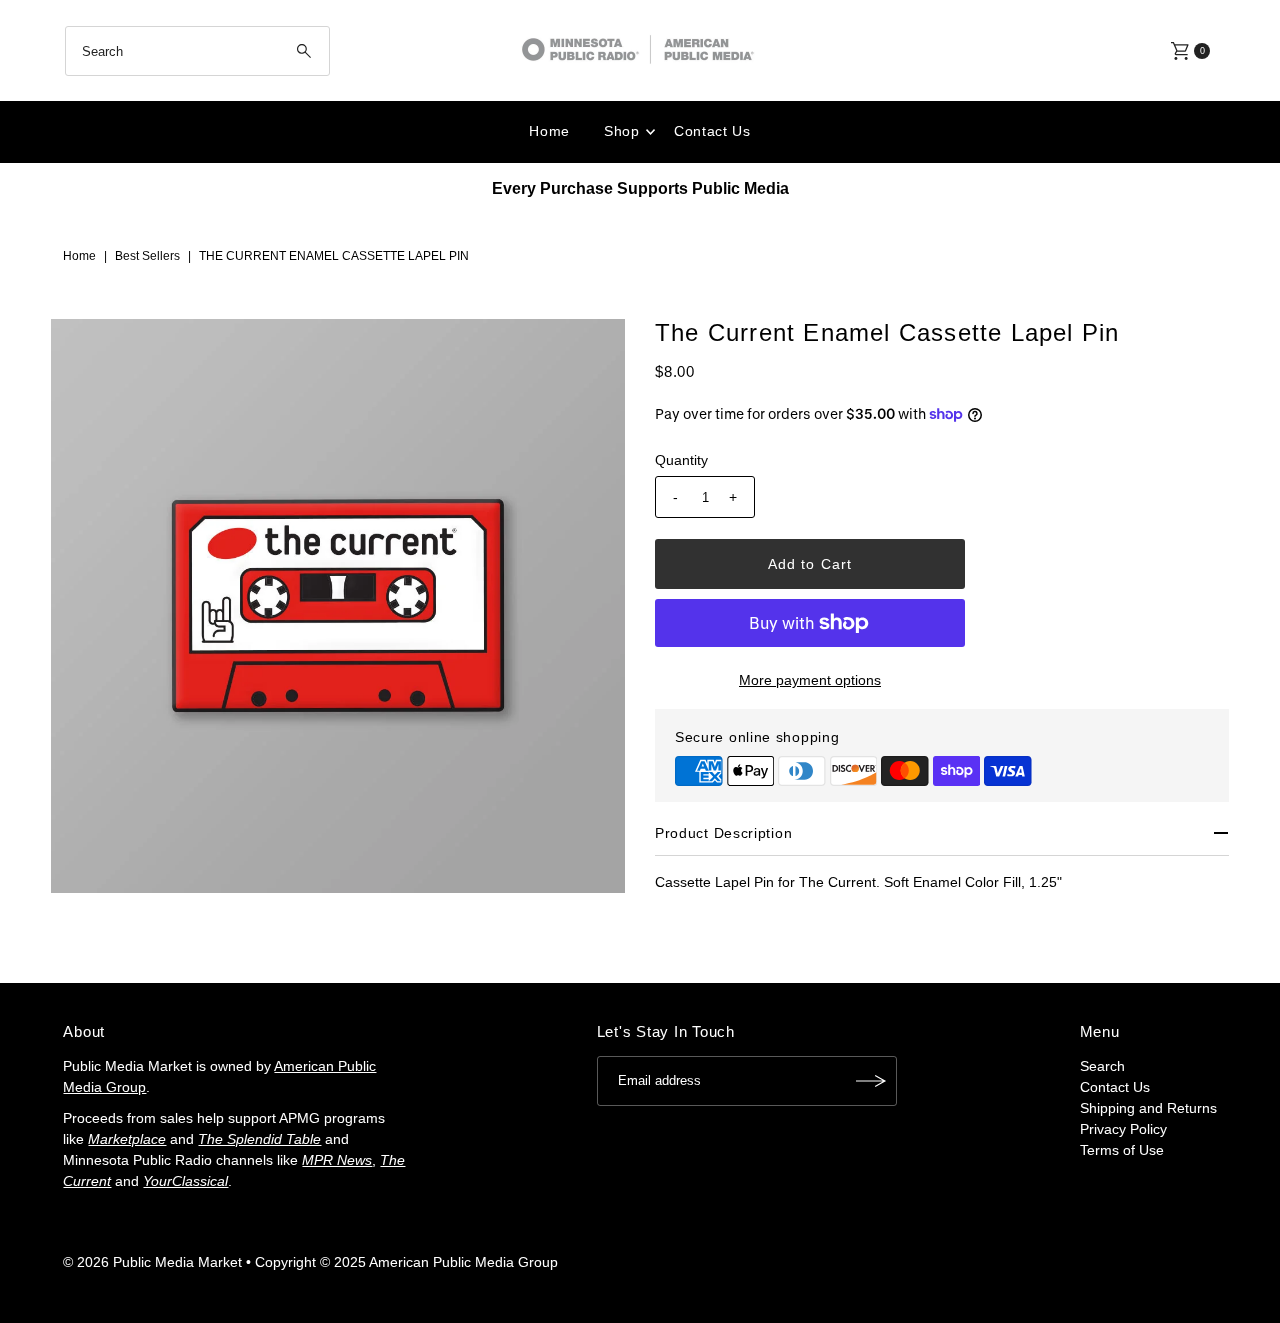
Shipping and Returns (1148, 1108)
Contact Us (712, 131)
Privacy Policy (1123, 1129)
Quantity (681, 460)
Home (549, 131)
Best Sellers (147, 256)
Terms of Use (1122, 1150)
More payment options (810, 680)
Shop (622, 131)
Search (1102, 1066)
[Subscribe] (872, 1081)
